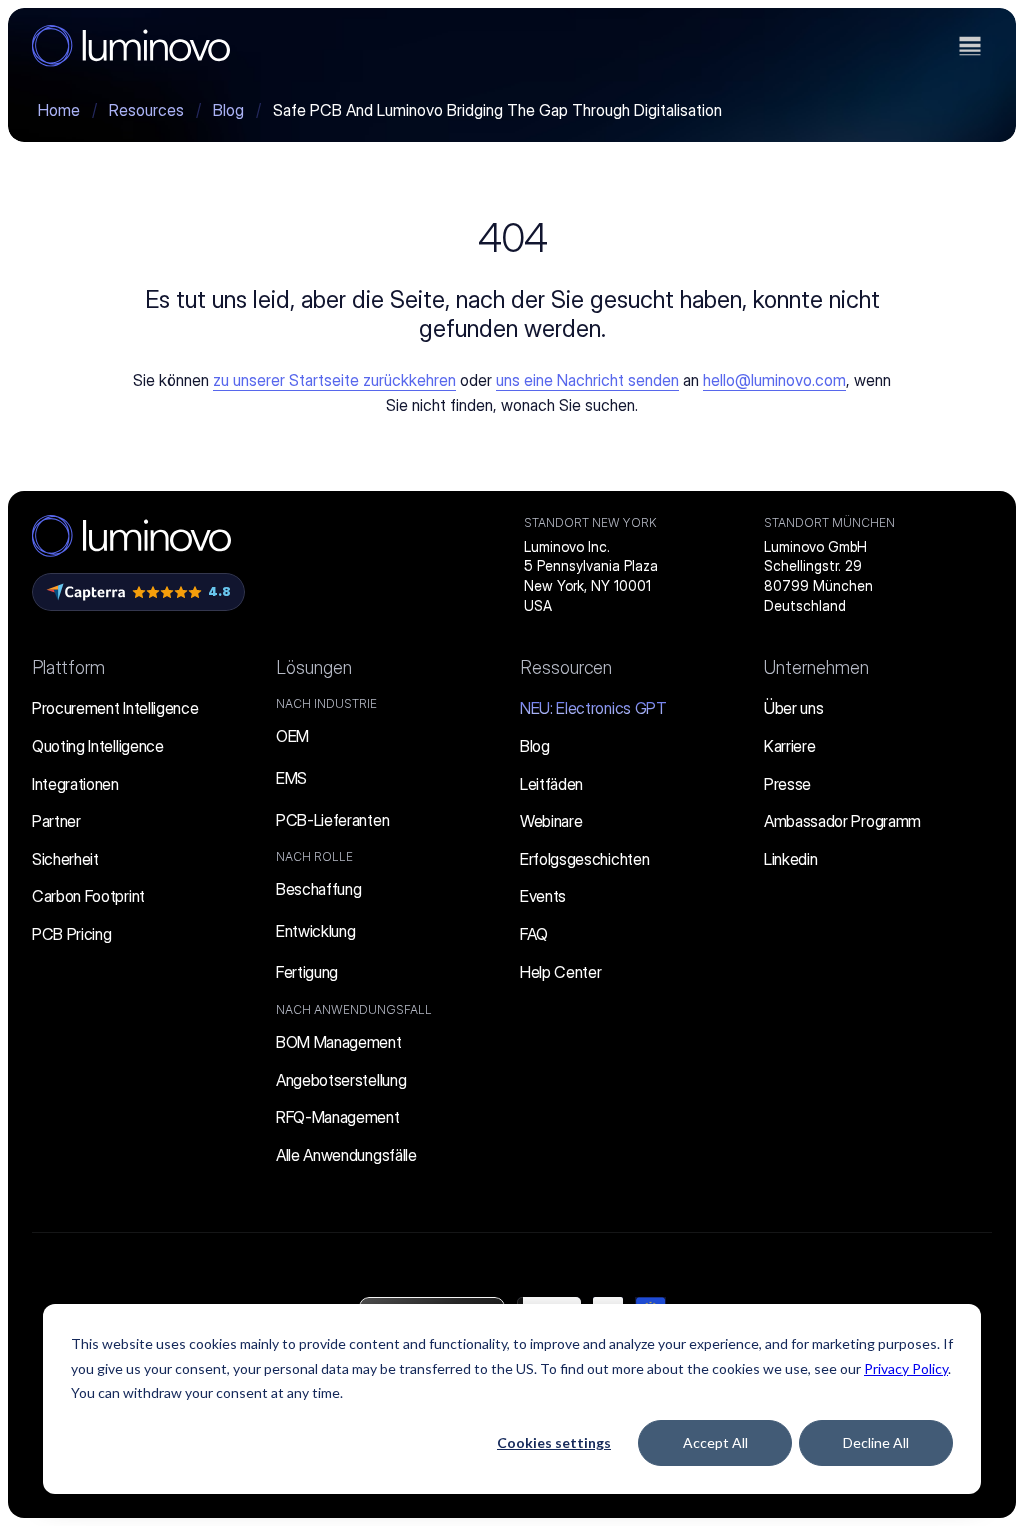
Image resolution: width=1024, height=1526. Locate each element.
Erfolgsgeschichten (584, 859)
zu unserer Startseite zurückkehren (334, 380)
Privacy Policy (906, 1368)
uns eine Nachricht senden (587, 380)
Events (543, 896)
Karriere (789, 746)
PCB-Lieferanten (332, 820)
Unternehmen (816, 667)
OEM (292, 736)
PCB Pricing (71, 934)
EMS (291, 778)
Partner (56, 821)
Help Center (560, 972)
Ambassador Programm (842, 821)
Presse (787, 784)
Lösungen (314, 667)
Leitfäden (551, 784)
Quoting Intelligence (98, 746)
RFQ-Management (338, 1117)
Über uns (793, 708)
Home (59, 110)
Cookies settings (554, 1442)
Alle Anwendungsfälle (346, 1155)
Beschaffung (318, 889)
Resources (146, 110)
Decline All (876, 1442)
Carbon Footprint (88, 896)
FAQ (534, 934)
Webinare (551, 821)
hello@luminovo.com (774, 380)
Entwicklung (315, 931)
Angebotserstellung (341, 1080)
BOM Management (339, 1042)
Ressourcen (566, 667)
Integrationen (75, 784)
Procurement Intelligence (115, 708)
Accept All (715, 1442)
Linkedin (790, 859)
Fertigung (307, 972)
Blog (228, 110)
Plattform (68, 667)
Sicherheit (65, 859)
